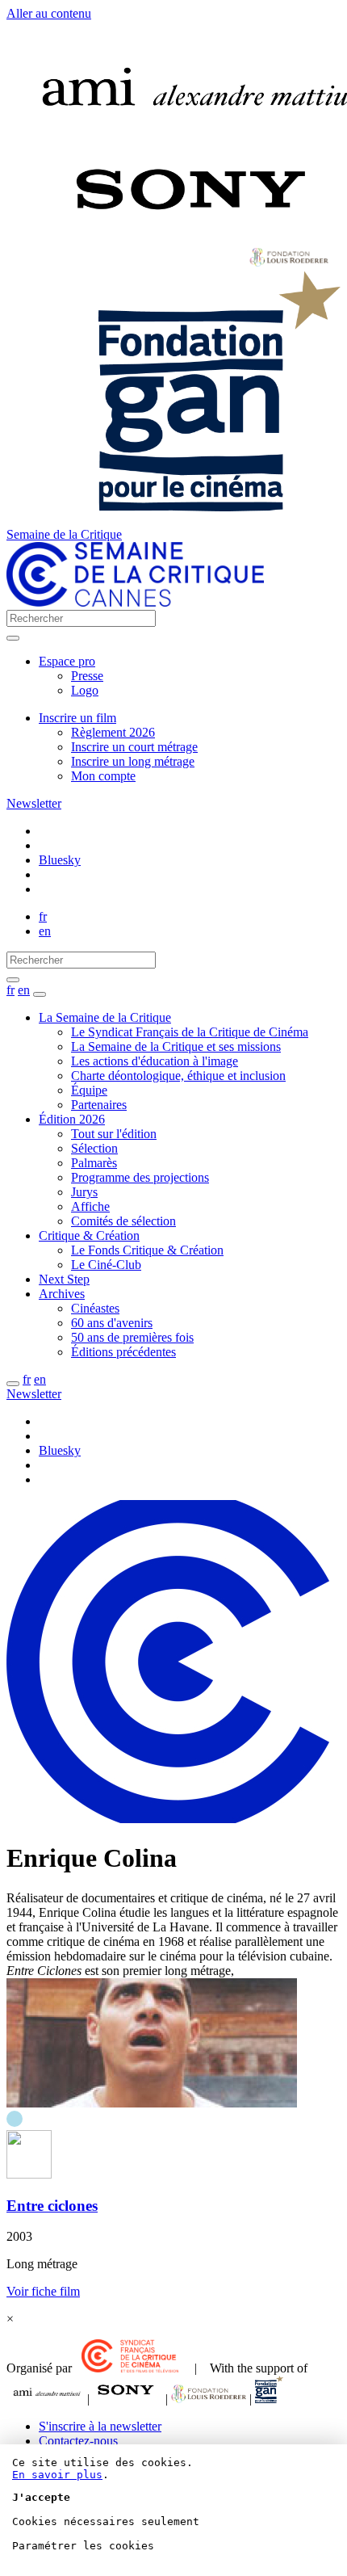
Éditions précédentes (123, 1352)
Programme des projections (140, 1177)
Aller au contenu (49, 13)
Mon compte (103, 776)
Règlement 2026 (113, 732)
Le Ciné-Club (106, 1265)
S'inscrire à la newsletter (100, 2426)
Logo (85, 690)
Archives (62, 1294)
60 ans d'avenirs (112, 1323)
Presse (87, 676)
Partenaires (99, 1105)
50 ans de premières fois (132, 1337)
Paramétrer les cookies (83, 2546)
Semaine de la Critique (64, 534)
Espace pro (67, 661)
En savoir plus (57, 2475)
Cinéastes (95, 1308)
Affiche (90, 1206)
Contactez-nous (78, 2441)
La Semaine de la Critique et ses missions (176, 1046)
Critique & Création (89, 1235)
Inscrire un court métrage (134, 747)
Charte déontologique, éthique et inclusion (178, 1076)
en (45, 931)
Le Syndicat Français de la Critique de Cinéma (190, 1032)
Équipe (89, 1090)
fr (43, 916)
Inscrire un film (77, 718)
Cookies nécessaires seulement (106, 2521)
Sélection (94, 1148)
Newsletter (34, 803)
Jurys (84, 1192)
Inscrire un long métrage (133, 761)
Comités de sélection (123, 1221)
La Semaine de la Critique (105, 1017)
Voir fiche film (43, 2291)
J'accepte (41, 2497)
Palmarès (94, 1163)
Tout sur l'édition (114, 1134)
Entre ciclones (52, 2206)
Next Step (64, 1279)
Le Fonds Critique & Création (147, 1250)
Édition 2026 (72, 1119)
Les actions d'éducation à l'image (155, 1061)
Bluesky (60, 860)
